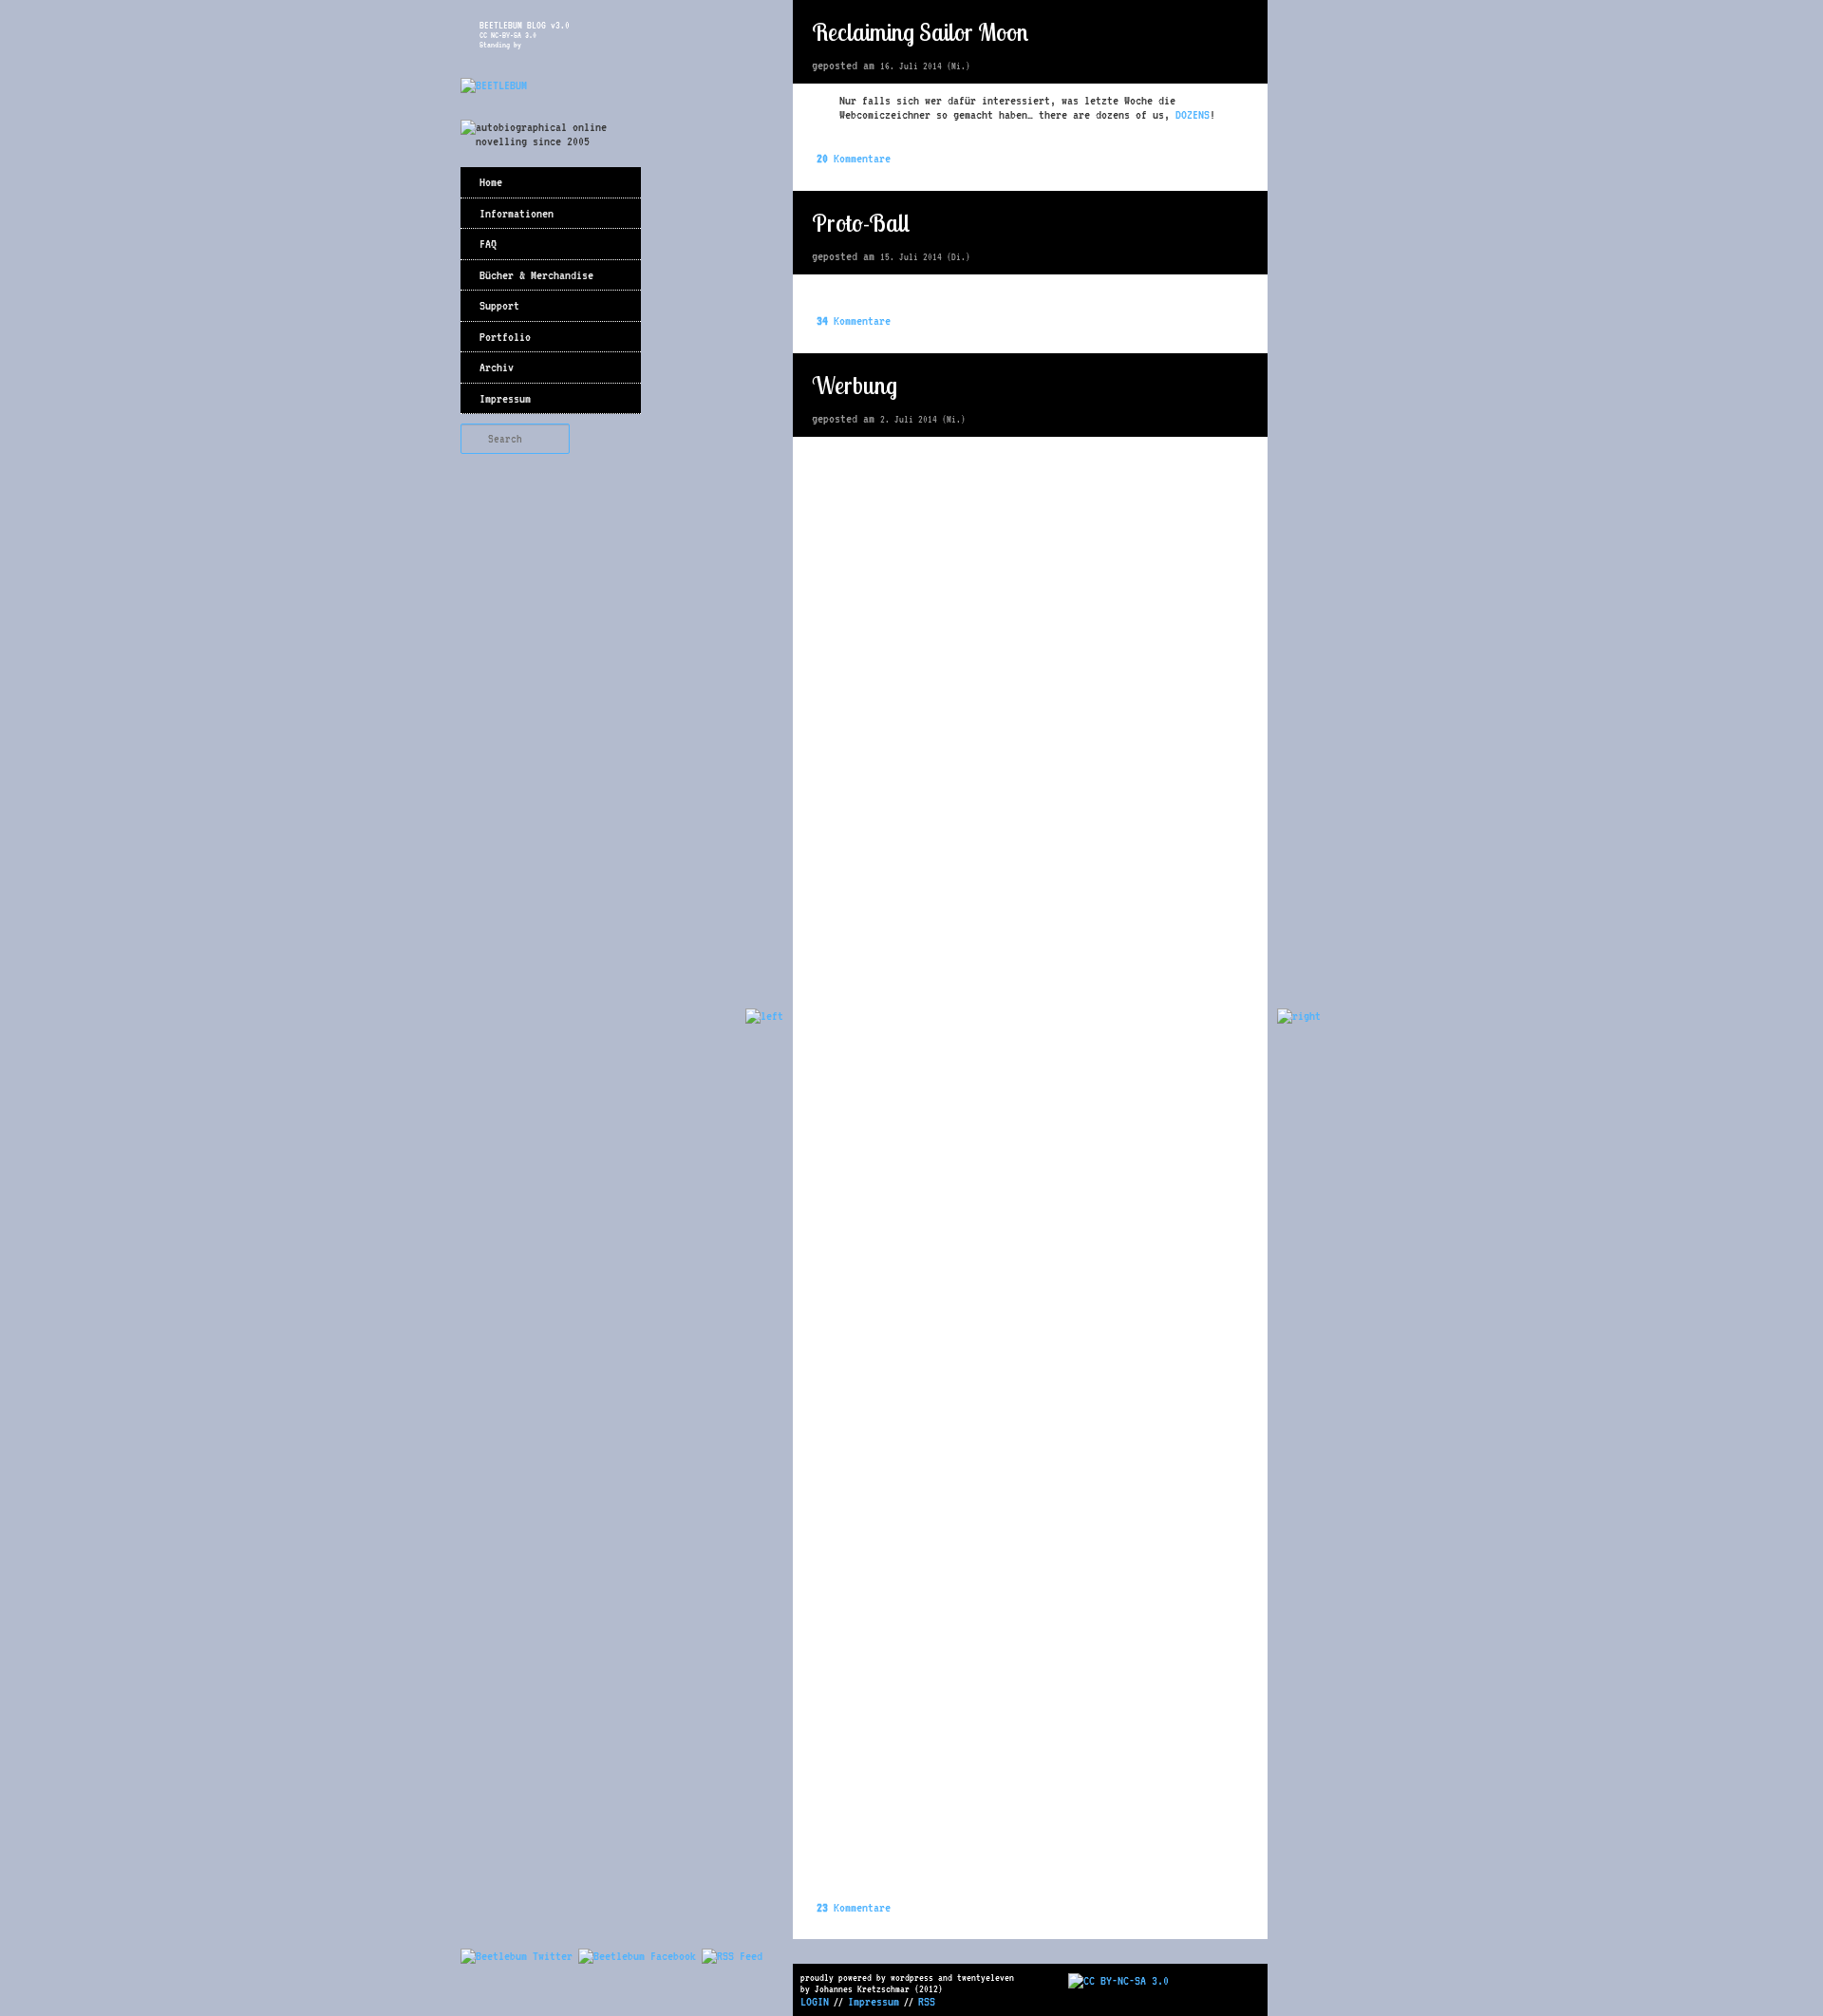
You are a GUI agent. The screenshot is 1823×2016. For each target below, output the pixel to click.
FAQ (488, 244)
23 (1240, 386)
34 (1240, 224)
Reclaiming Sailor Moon (920, 32)
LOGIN (815, 2001)
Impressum (505, 398)
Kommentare (854, 158)
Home (491, 182)
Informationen (517, 213)
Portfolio (505, 337)
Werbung (855, 385)
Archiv (497, 367)
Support (499, 305)
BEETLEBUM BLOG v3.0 (525, 25)
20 (1240, 33)
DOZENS (1193, 114)
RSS (927, 2001)
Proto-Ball (861, 223)
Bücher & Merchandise (536, 275)
